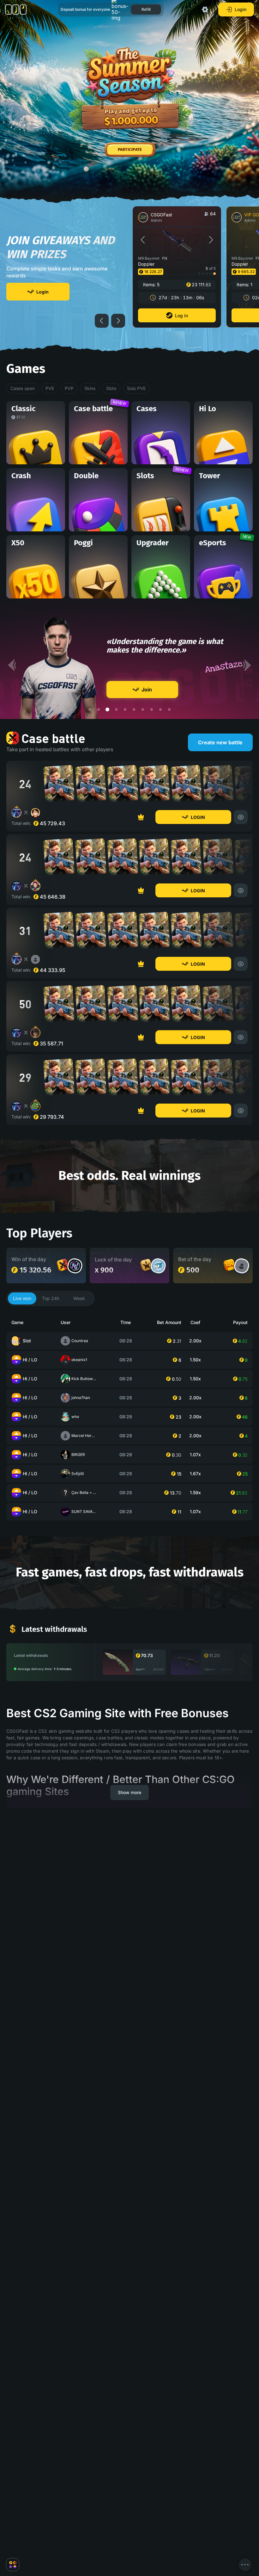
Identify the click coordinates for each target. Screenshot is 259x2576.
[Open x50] (229, 1332)
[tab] (22, 1366)
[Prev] (12, 733)
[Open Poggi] (146, 1332)
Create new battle (220, 810)
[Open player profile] (75, 1333)
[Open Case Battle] (63, 1332)
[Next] (247, 733)
